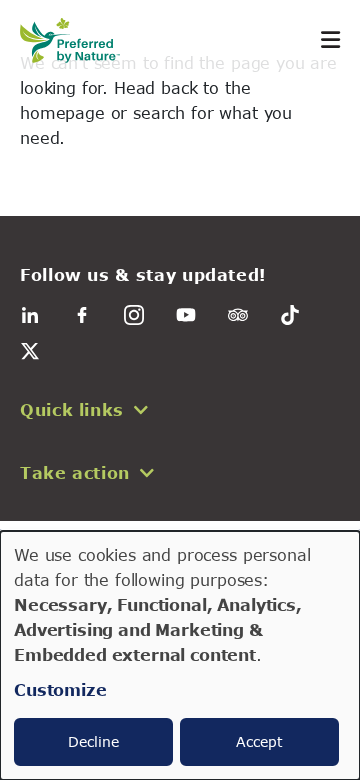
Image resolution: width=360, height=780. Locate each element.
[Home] (80, 40)
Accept (259, 741)
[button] (180, 410)
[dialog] (180, 655)
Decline (93, 741)
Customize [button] (60, 689)
